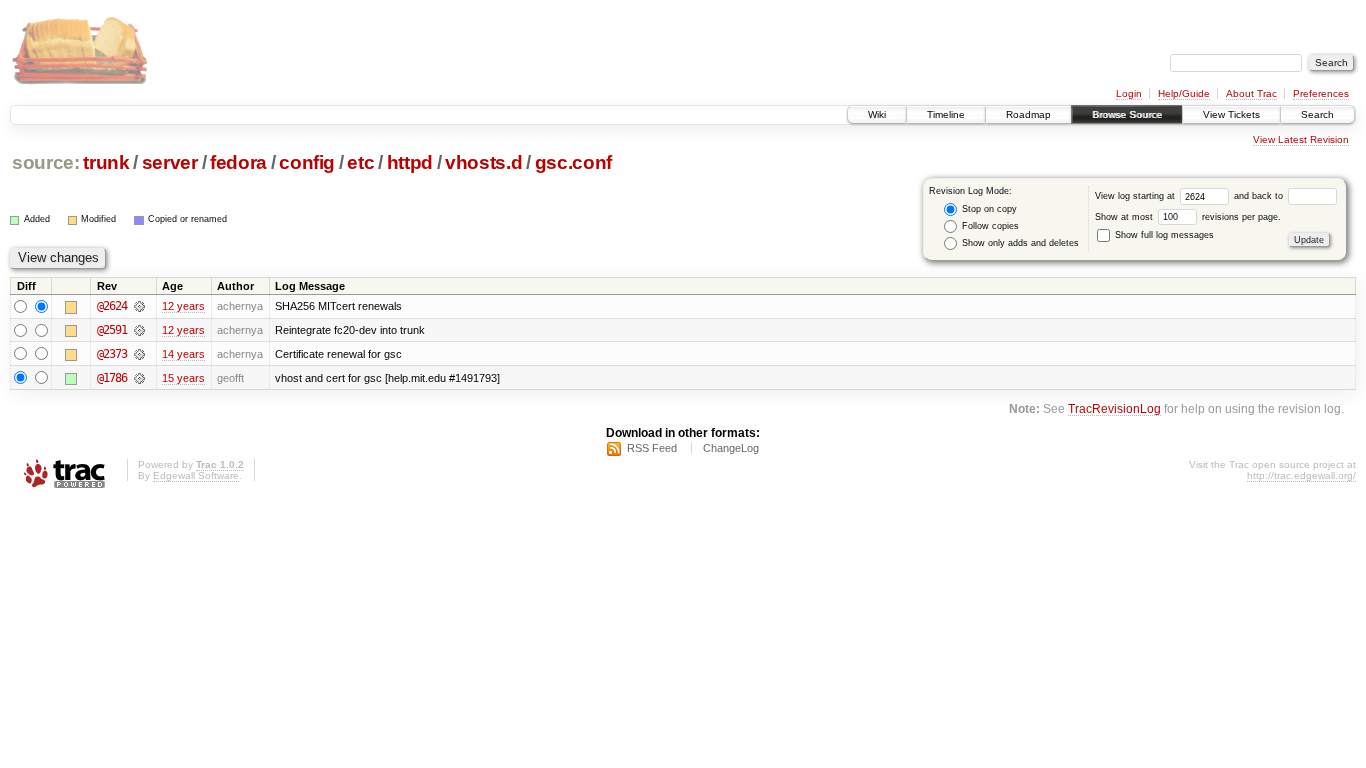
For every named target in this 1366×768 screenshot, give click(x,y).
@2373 (112, 354)
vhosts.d (483, 162)
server (170, 162)
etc (360, 162)
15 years (183, 378)
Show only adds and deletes (1019, 243)
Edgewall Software (196, 475)
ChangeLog (731, 448)
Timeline (946, 114)
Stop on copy (988, 209)
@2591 (112, 330)
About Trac (1251, 93)
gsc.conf (573, 162)
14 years (183, 354)
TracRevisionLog (1114, 408)
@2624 (112, 306)
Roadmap (1028, 114)
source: (46, 162)
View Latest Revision (1301, 139)
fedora (238, 162)
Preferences (1321, 93)
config (307, 162)
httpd (410, 162)
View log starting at (1136, 196)
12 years (183, 306)
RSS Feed (652, 448)
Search (1317, 114)
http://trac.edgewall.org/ (1301, 475)
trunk (106, 162)
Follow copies (989, 226)
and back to (1260, 196)
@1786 (112, 378)
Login (1129, 93)
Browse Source (1127, 114)
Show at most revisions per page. (1188, 217)
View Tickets (1231, 114)
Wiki (877, 114)
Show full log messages (1163, 235)
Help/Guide (1184, 93)
